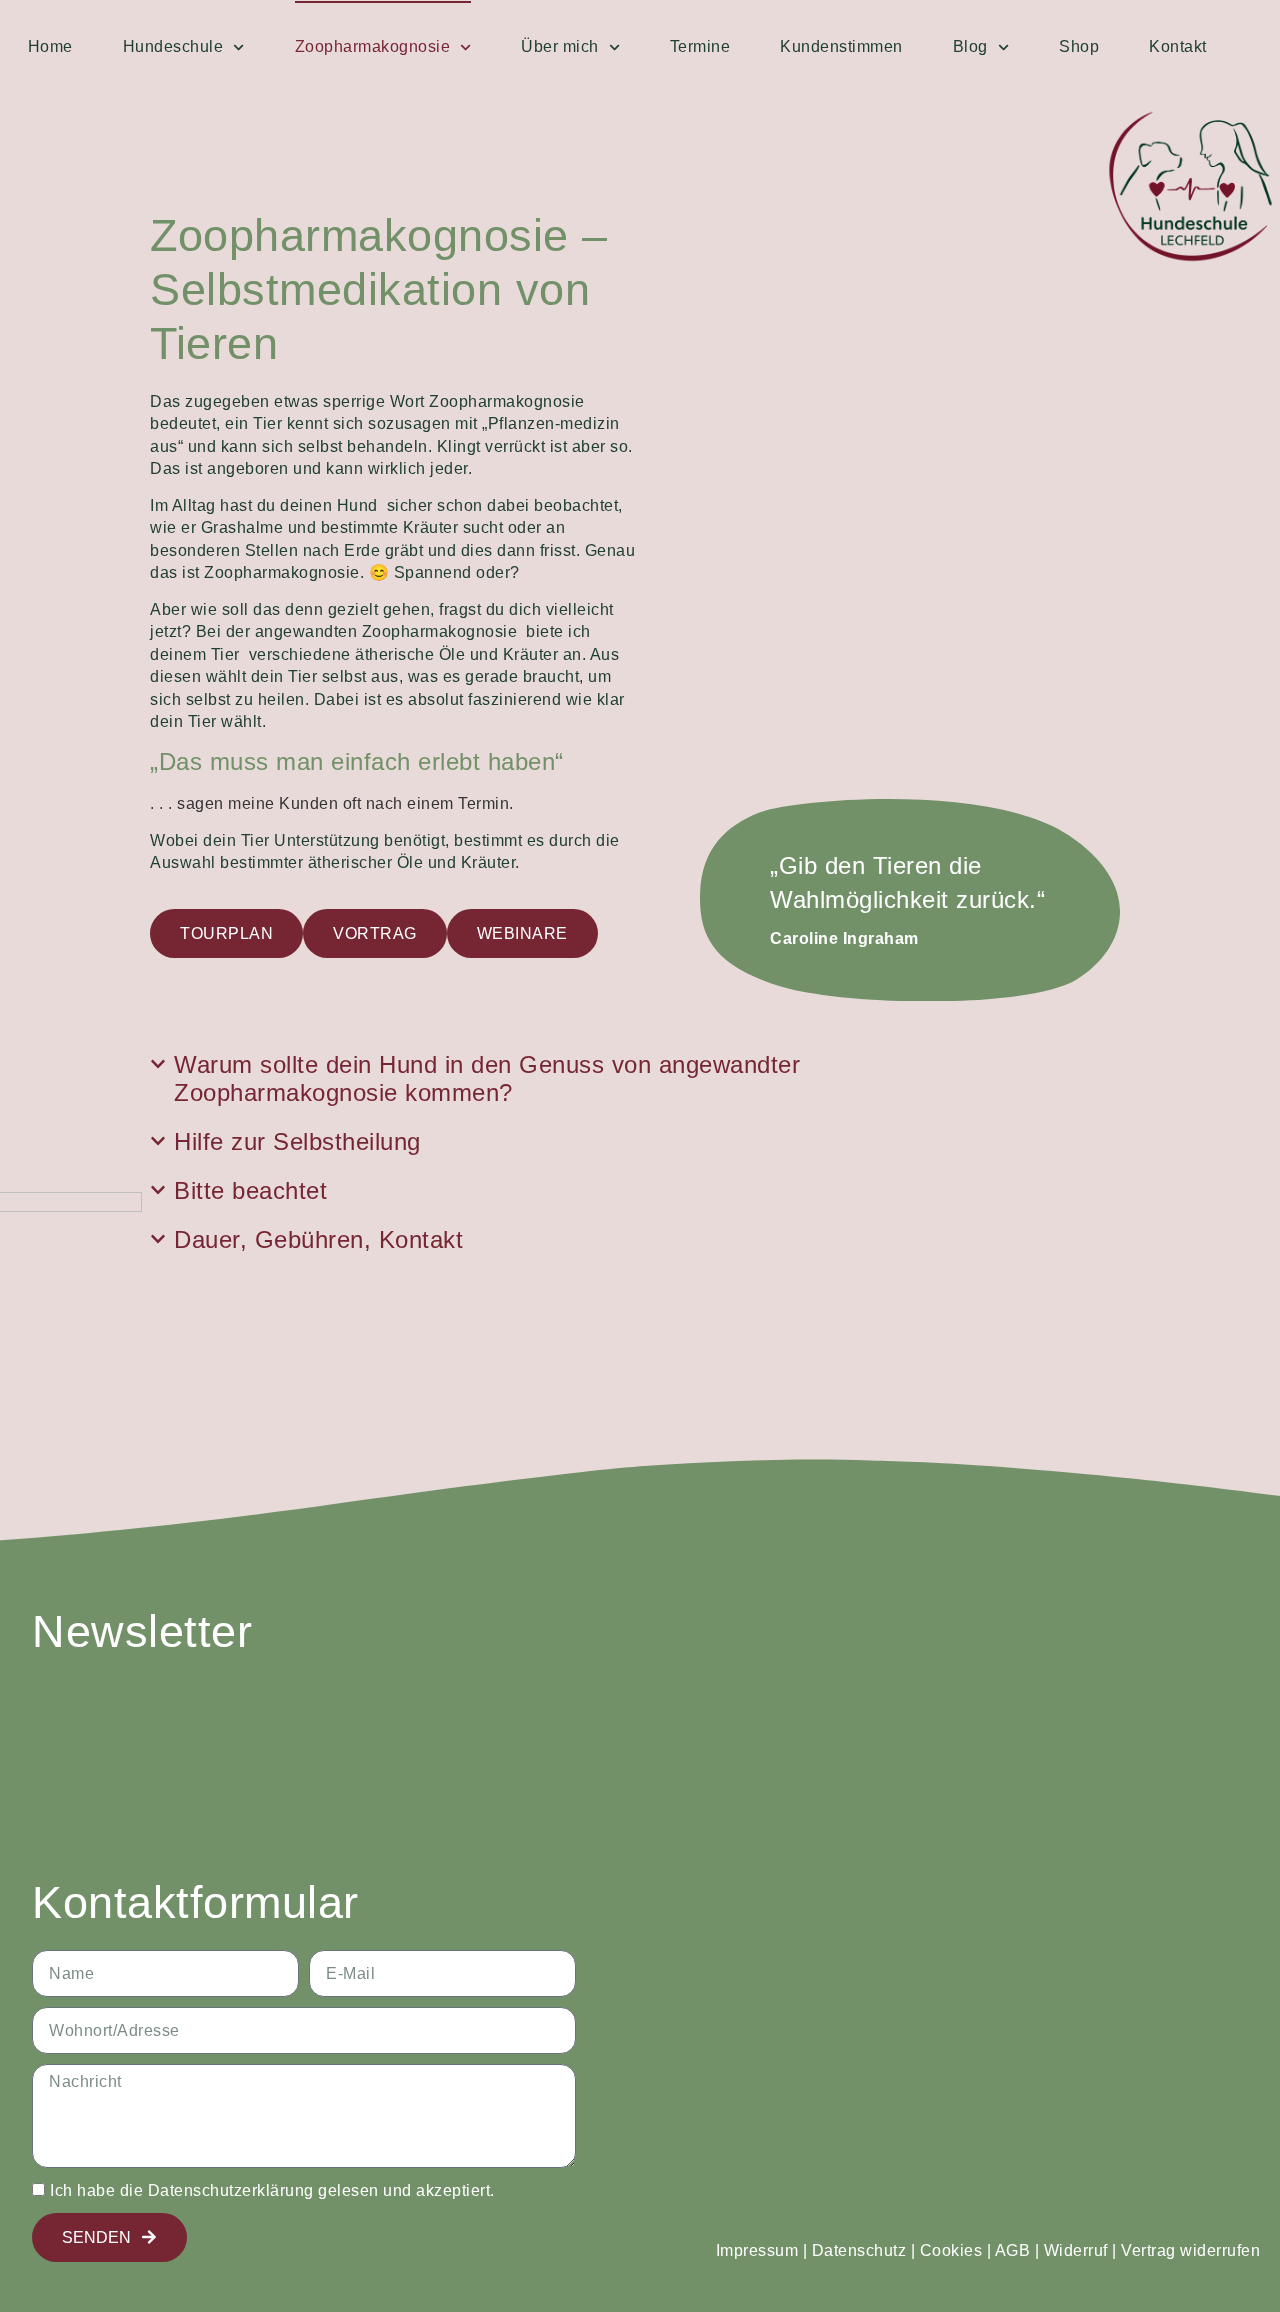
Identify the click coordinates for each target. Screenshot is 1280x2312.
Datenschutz (859, 2250)
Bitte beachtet (250, 1190)
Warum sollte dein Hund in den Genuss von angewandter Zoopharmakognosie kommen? (487, 1079)
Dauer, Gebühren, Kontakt (318, 1239)
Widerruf (1076, 2250)
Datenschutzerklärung (231, 2190)
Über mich (560, 46)
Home (50, 46)
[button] (542, 1080)
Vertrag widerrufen (1190, 2250)
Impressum (757, 2250)
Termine (700, 46)
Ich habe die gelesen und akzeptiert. (272, 2190)
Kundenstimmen (841, 46)
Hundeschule (173, 46)
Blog (970, 46)
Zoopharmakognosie (373, 46)
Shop (1079, 46)
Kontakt (1178, 46)
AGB (1013, 2250)
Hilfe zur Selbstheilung (297, 1141)
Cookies (951, 2250)
